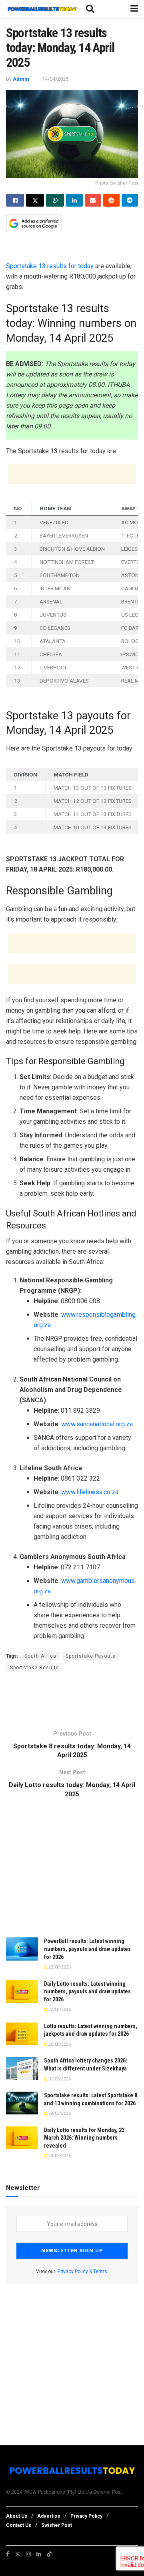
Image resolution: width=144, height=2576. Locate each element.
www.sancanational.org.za (97, 1424)
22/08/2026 (59, 1967)
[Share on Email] (93, 200)
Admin (21, 79)
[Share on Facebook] (15, 200)
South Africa (40, 1656)
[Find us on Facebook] (8, 2554)
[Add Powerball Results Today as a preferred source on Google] (34, 223)
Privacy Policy (86, 2516)
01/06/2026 (59, 2079)
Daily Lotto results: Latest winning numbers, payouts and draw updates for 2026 (87, 1992)
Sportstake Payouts (91, 1656)
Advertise (49, 2516)
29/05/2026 (59, 2113)
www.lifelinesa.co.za (90, 1492)
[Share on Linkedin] (74, 200)
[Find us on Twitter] (18, 2554)
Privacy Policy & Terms (82, 2271)
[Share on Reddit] (111, 200)
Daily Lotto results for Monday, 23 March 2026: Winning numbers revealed (84, 2138)
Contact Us (19, 2525)
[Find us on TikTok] (49, 2554)
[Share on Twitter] (35, 200)
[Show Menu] (134, 9)
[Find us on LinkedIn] (39, 2554)
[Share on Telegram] (130, 200)
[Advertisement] (72, 249)
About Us (17, 2516)
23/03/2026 (59, 2156)
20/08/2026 (59, 2044)
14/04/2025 (55, 79)
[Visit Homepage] (42, 9)
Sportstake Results (35, 1668)
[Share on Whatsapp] (55, 200)
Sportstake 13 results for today (50, 266)
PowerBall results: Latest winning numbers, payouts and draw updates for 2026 (87, 1949)
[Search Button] (90, 9)
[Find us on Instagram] (28, 2554)
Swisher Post (57, 2525)
